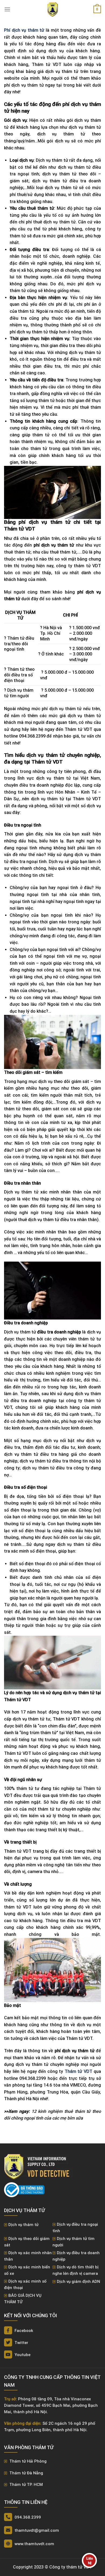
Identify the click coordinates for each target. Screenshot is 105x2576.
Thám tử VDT (78, 2071)
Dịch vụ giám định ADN (78, 2282)
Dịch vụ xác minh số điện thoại (25, 2284)
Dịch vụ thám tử (23, 2225)
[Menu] (7, 9)
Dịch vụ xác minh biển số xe (27, 2270)
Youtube (22, 2355)
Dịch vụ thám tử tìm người (73, 2242)
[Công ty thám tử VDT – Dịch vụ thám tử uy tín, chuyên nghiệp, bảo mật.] (52, 9)
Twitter (21, 2343)
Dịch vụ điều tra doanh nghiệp (76, 2256)
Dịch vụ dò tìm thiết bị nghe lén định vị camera (76, 2270)
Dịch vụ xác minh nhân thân (28, 2256)
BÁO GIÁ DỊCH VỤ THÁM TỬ (23, 2299)
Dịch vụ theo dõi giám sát (27, 2242)
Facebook (23, 2331)
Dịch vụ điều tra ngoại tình (75, 2228)
